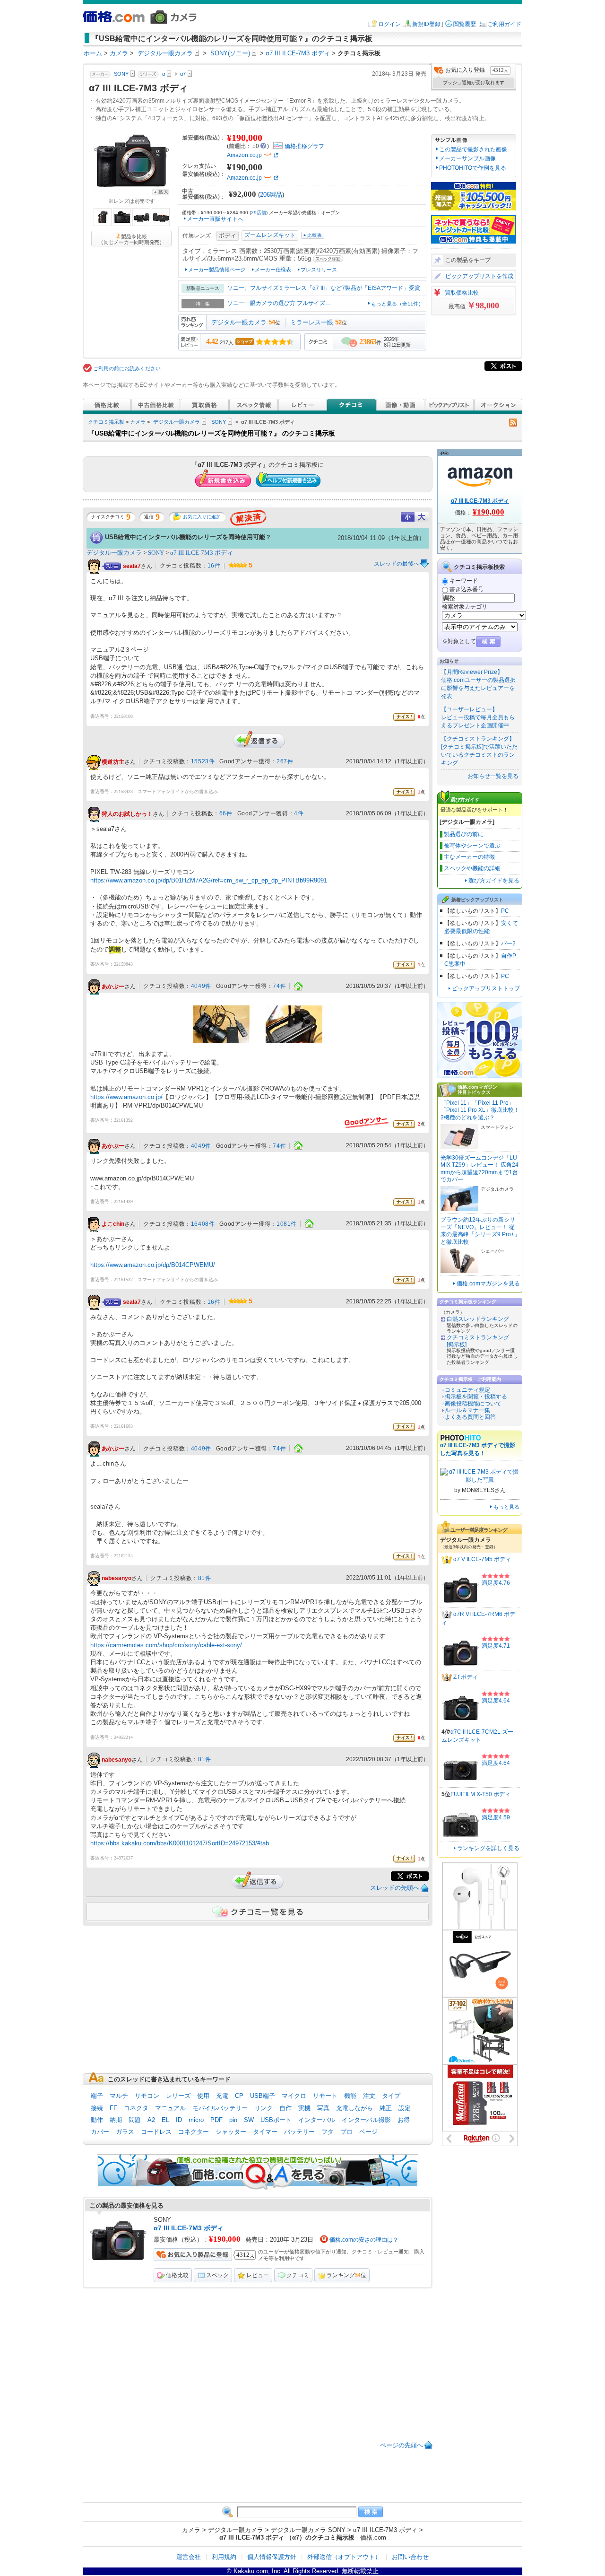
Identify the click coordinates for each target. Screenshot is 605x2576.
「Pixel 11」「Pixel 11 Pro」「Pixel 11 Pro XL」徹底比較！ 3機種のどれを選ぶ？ (480, 1110)
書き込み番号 (467, 589)
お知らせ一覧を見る (493, 776)
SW (249, 2120)
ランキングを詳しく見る (488, 1848)
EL (165, 2120)
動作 (97, 2120)
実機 (304, 2108)
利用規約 (224, 2557)
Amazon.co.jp (244, 155)
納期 (116, 2120)
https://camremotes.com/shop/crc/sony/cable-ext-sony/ (166, 1645)
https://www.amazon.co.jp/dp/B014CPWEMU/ (153, 1265)
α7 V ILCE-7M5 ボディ (482, 1560)
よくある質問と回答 (470, 1417)
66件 (226, 813)
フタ (328, 2132)
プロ (346, 2132)
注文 (369, 2096)
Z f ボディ (466, 1677)
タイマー (265, 2132)
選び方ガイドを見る (494, 881)
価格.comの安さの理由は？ (364, 2240)
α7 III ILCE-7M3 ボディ (202, 553)
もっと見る (506, 1507)
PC (505, 911)
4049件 (201, 986)
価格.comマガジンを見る (488, 1284)
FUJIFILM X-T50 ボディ (480, 1794)
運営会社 (189, 2557)
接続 (97, 2108)
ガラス (125, 2132)
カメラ (138, 422)
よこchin (113, 1224)
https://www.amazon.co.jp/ (126, 1097)
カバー (100, 2132)
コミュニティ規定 (467, 1390)
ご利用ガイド (504, 24)
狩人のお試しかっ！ (127, 814)
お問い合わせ (410, 2557)
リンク (264, 2108)
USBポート (276, 2120)
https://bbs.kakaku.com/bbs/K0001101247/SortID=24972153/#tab (180, 1843)
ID (179, 2120)
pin (233, 2120)
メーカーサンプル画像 (467, 158)
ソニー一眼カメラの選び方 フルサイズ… (279, 303)
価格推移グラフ (304, 146)
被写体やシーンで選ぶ (472, 846)
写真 (323, 2108)
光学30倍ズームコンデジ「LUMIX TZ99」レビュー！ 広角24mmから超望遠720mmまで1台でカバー (480, 1169)
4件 (299, 813)
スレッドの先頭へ (395, 1888)
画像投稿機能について (473, 1404)
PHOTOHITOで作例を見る (473, 168)
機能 (350, 2096)
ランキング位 (346, 2275)
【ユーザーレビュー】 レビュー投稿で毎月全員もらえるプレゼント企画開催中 (478, 717)
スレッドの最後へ (397, 564)
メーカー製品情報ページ (217, 270)
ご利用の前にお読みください (127, 368)
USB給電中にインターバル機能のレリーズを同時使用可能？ (188, 537)
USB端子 (263, 2096)
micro (196, 2120)
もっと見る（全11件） (397, 304)
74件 (279, 986)
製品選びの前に (464, 834)
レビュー (258, 2275)
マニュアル (170, 2108)
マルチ (119, 2096)
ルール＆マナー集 (467, 1410)
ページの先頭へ (402, 2445)
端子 (97, 2096)
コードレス (156, 2132)
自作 (285, 2108)
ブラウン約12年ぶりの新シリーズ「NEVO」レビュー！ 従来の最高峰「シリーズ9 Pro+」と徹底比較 (480, 1231)
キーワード (464, 581)
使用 (203, 2096)
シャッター (231, 2132)
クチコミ (298, 2275)
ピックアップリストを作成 (479, 276)
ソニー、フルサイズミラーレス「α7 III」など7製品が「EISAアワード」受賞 (324, 288)
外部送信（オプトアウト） (344, 2557)
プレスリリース (319, 270)
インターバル (317, 2120)
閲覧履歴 (465, 24)
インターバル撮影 (366, 2120)
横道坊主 (113, 762)
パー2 (508, 943)
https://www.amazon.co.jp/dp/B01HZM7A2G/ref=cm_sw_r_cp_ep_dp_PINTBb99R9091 (209, 880)
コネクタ (136, 2108)
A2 (151, 2120)
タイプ (391, 2096)
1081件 (287, 1224)
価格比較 (177, 2275)
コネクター (194, 2132)
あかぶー (113, 987)
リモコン (147, 2096)
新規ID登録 (426, 24)
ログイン (389, 24)
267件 (285, 761)
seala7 (132, 566)
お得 (404, 2120)
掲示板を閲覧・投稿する (476, 1397)
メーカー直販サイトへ (215, 219)
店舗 (259, 213)
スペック (217, 2275)
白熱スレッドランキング (478, 1319)
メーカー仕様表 (273, 270)
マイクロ (294, 2096)
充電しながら (354, 2108)
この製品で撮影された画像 (473, 149)
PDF (216, 2120)
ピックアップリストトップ (486, 988)
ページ (368, 2132)
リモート (325, 2096)
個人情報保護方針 (272, 2557)
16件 (214, 566)
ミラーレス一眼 (312, 322)
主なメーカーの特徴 (469, 857)
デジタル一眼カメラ (239, 322)
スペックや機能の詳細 (472, 868)
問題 (135, 2120)
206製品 (271, 195)
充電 (222, 2096)
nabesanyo (117, 1579)
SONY (219, 422)
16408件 (203, 1224)
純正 (386, 2108)
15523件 (203, 761)
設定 (405, 2108)
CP (239, 2096)
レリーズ (178, 2096)
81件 (205, 1578)
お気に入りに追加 (202, 517)
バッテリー (299, 2132)
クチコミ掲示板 (106, 422)
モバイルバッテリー (220, 2108)
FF (113, 2108)
